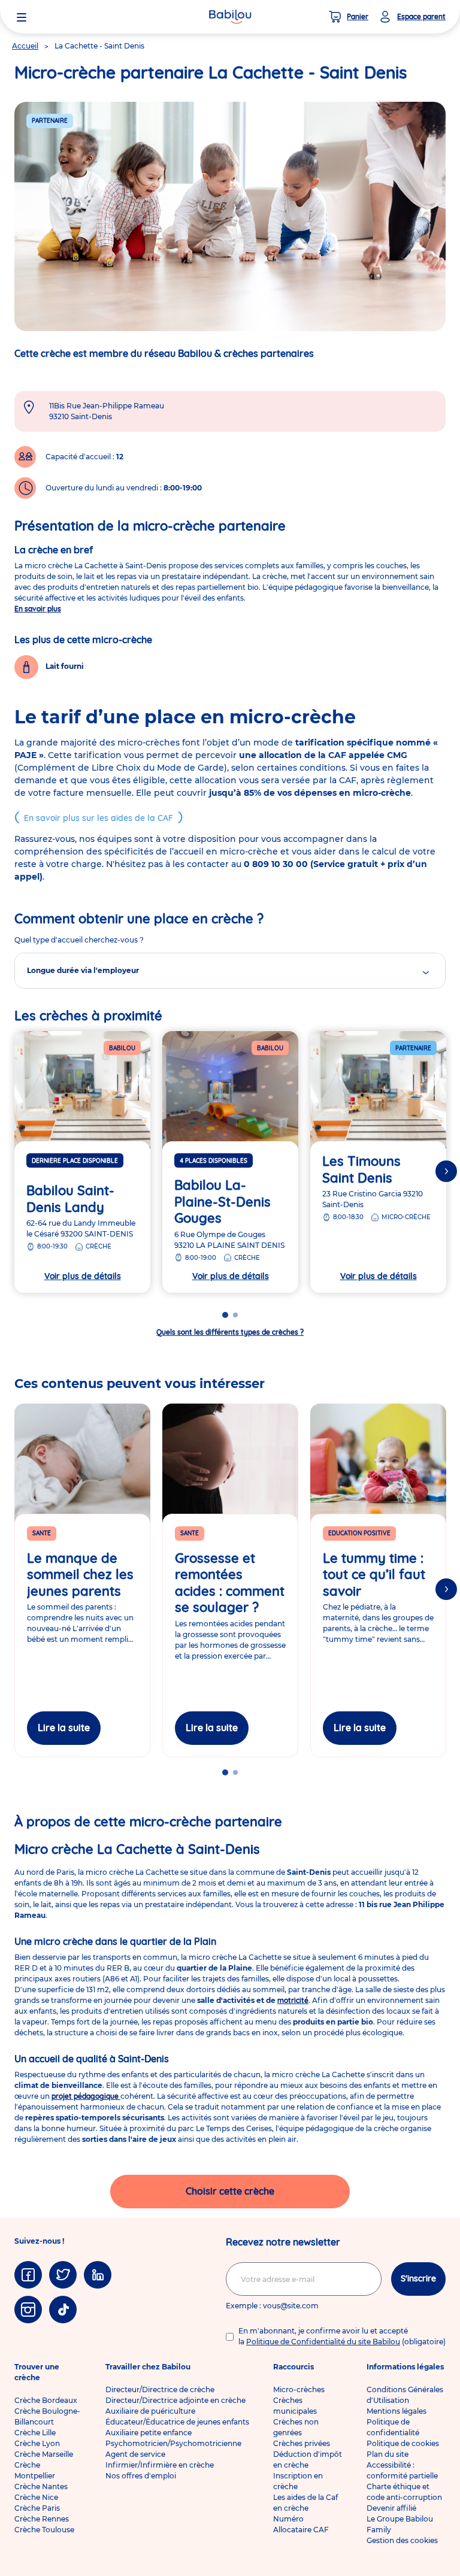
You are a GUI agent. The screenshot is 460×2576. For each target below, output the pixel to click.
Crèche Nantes (41, 2486)
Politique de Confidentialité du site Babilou (323, 2342)
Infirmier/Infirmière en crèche (160, 2465)
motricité (293, 2000)
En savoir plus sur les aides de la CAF (99, 818)
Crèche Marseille (44, 2454)
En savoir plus (38, 609)
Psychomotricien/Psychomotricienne (173, 2443)
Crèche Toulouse (44, 2530)
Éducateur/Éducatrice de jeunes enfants (177, 2422)
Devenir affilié (391, 2508)
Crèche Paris (37, 2508)
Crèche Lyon (37, 2443)
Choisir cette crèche (230, 2191)
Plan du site (388, 2454)
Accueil (25, 46)
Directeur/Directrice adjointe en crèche (175, 2400)
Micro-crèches (299, 2389)
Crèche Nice (36, 2497)
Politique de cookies (403, 2443)
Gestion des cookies (402, 2540)
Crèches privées (302, 2443)
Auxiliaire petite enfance (149, 2433)
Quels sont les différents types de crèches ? (230, 1332)
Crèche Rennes (42, 2519)
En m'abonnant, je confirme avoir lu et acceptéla (342, 2336)
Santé (42, 1533)
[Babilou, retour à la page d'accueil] (230, 17)
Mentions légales (397, 2411)
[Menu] (22, 17)
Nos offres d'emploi (141, 2476)
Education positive (359, 1533)
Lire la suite (64, 1728)
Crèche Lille (35, 2433)
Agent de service (135, 2454)
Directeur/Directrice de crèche (160, 2389)
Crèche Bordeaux (46, 2400)
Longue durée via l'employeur (83, 970)
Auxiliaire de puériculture (150, 2411)
